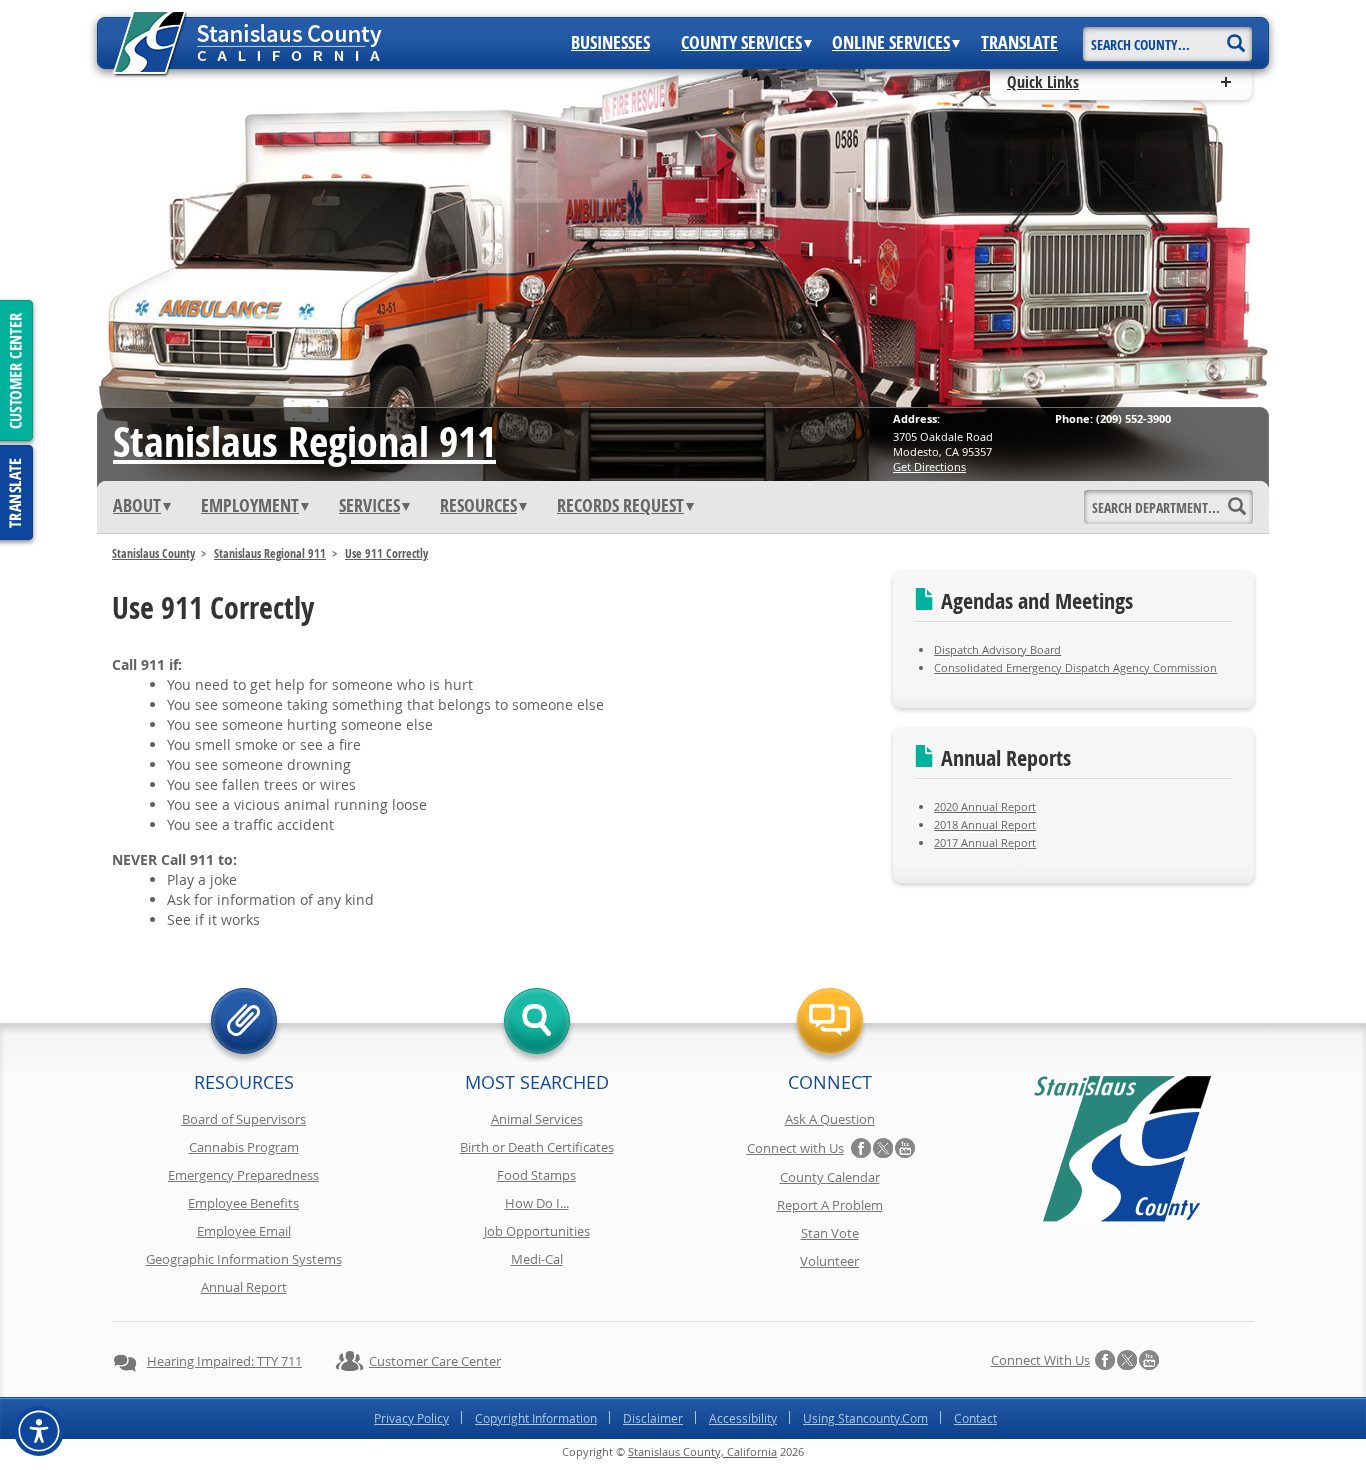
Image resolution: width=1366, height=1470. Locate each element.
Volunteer (829, 1261)
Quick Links (1043, 82)
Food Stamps (536, 1175)
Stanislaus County (153, 553)
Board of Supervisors (244, 1119)
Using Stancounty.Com (865, 1418)
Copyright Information (536, 1418)
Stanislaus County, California (702, 1451)
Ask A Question (830, 1119)
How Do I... (537, 1203)
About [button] (137, 506)
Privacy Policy (411, 1418)
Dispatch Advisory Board (997, 649)
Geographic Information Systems (244, 1259)
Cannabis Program (244, 1147)
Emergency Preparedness (243, 1175)
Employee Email (244, 1231)
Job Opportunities (537, 1231)
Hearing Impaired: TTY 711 (224, 1361)
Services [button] (369, 506)
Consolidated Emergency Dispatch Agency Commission (1075, 667)
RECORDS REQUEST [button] (620, 506)
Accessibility (743, 1418)
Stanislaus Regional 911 (304, 441)
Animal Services (537, 1119)
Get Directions (929, 466)
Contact (975, 1418)
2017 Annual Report (985, 842)
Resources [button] (478, 506)
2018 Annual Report (985, 824)
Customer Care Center (435, 1361)
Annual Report (244, 1287)
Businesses (610, 43)
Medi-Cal (537, 1259)
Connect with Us (795, 1148)
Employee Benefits (243, 1203)
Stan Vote (830, 1233)
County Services (741, 43)
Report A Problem (830, 1205)
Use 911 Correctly (386, 553)
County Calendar (830, 1177)
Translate (1019, 43)
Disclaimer (653, 1418)
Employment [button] (250, 506)
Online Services (891, 43)
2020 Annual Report (985, 806)
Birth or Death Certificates (537, 1147)
